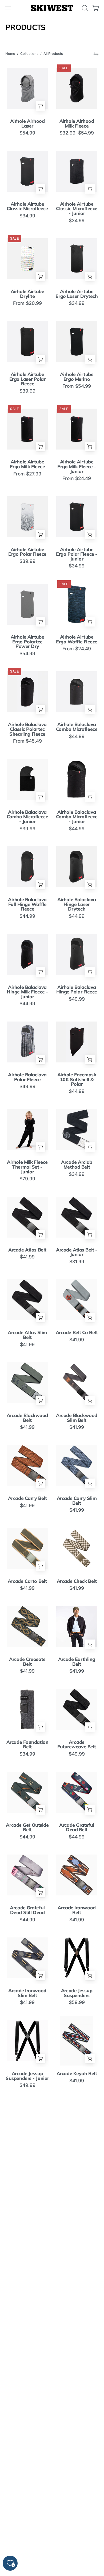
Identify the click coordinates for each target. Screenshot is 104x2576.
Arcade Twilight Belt (77, 2568)
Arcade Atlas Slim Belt (27, 1335)
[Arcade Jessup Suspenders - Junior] (27, 2041)
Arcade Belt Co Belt (77, 1333)
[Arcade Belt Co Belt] (77, 1300)
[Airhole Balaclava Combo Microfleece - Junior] (27, 779)
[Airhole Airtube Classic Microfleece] (27, 171)
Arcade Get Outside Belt (27, 1827)
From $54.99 (77, 386)
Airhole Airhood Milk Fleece (77, 123)
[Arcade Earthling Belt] (77, 1626)
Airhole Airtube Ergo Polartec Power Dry (27, 642)
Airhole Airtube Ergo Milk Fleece (27, 464)
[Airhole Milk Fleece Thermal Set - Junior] (27, 1129)
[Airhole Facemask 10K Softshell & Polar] (77, 1042)
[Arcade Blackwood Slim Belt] (77, 1383)
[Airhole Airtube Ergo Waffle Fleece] (77, 604)
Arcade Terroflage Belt (77, 2485)
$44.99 (77, 736)
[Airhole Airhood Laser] (27, 88)
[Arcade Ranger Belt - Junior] (27, 2202)
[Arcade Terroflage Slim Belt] (27, 2533)
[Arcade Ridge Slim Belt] (77, 2285)
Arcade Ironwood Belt (77, 1910)
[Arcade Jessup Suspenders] (77, 1958)
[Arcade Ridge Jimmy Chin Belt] (27, 2285)
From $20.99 (27, 303)
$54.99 (27, 133)
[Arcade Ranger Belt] (77, 2124)
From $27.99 (27, 474)
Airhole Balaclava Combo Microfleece (77, 727)
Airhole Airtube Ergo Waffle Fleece (77, 639)
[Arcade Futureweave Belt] (77, 1709)
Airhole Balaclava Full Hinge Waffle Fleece (27, 904)
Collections (29, 54)
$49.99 (77, 999)
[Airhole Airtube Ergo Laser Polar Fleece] (27, 341)
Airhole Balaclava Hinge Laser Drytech (77, 904)
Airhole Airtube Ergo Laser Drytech (77, 294)
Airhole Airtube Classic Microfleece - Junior (77, 209)
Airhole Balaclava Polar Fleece (27, 1077)
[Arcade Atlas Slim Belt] (27, 1300)
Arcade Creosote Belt (27, 1662)
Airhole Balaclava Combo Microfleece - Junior (27, 817)
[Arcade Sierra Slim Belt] (77, 2367)
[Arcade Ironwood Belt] (77, 1875)
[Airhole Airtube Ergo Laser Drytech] (77, 259)
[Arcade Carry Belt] (27, 1465)
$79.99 (27, 1179)
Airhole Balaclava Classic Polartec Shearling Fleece (27, 729)
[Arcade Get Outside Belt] (27, 1792)
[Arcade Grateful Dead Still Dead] (27, 1875)
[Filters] (96, 54)
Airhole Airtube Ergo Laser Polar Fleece (27, 379)
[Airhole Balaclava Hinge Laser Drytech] (77, 867)
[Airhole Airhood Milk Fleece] (77, 88)
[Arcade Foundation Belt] (27, 1709)
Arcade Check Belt (77, 1581)
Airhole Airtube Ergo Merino (77, 377)
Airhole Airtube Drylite (27, 294)
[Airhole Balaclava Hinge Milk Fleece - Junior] (27, 954)
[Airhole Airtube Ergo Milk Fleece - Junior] (77, 429)
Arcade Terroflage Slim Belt (27, 2568)
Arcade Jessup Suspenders (77, 1993)
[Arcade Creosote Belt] (27, 1626)
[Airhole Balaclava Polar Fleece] (27, 1042)
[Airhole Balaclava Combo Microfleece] (77, 692)
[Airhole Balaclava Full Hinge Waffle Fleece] (27, 867)
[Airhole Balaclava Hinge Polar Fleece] (77, 954)
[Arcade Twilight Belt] (77, 2533)
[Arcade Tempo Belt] (27, 2450)
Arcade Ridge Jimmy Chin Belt (27, 2320)
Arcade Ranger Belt (77, 2156)
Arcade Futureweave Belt (77, 1744)
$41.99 (27, 1257)
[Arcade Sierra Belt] (27, 2367)
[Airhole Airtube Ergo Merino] (77, 341)
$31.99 (77, 1262)
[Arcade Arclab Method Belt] (77, 1129)
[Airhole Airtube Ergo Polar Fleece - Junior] (77, 517)
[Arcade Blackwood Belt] (27, 1383)
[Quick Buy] (41, 106)
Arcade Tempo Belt (27, 2483)
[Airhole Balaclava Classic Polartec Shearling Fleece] (27, 692)
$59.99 (77, 2002)
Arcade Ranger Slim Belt (77, 2237)
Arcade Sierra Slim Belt (77, 2402)
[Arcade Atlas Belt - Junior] (77, 1217)
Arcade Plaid (27, 2156)
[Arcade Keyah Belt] (77, 2041)
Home (10, 54)
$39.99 (27, 391)
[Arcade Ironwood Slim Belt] (27, 1958)
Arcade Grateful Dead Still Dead (27, 1910)
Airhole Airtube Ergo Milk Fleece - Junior (77, 467)
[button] (84, 8)
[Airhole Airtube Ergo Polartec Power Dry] (27, 604)
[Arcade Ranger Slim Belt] (77, 2202)
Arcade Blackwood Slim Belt (77, 1418)
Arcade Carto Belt (27, 1581)
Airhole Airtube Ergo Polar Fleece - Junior (77, 554)
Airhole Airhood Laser (27, 123)
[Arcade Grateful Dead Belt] (77, 1792)
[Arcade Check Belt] (77, 1548)
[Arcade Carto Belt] (27, 1548)
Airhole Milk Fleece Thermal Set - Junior (27, 1167)
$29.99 (27, 2246)
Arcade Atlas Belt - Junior (77, 1252)
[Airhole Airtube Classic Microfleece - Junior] (77, 171)
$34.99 (27, 216)
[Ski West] (52, 8)
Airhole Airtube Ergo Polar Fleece (27, 552)
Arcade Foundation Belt (27, 1744)
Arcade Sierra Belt (27, 2400)
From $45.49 (27, 741)
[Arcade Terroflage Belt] (77, 2450)
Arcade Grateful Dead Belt (77, 1827)
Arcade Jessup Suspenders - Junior (27, 2076)
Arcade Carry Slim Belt (77, 1501)
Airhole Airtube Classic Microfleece (27, 206)
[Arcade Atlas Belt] (27, 1217)
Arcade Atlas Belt (27, 1250)
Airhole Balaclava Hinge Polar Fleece (77, 990)
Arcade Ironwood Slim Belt (27, 1993)
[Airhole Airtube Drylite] (27, 259)
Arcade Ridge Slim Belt (77, 2320)
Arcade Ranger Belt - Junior (27, 2237)
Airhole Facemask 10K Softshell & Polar (77, 1079)
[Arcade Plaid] (27, 2124)
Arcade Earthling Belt (77, 1662)
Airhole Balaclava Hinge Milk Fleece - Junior (27, 992)
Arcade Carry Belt (27, 1498)
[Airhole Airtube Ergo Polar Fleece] (27, 517)
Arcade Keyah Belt (77, 2074)
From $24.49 (77, 478)
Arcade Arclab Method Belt (77, 1164)
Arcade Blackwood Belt (27, 1418)
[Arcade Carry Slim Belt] (77, 1465)
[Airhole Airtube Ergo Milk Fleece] (27, 429)
